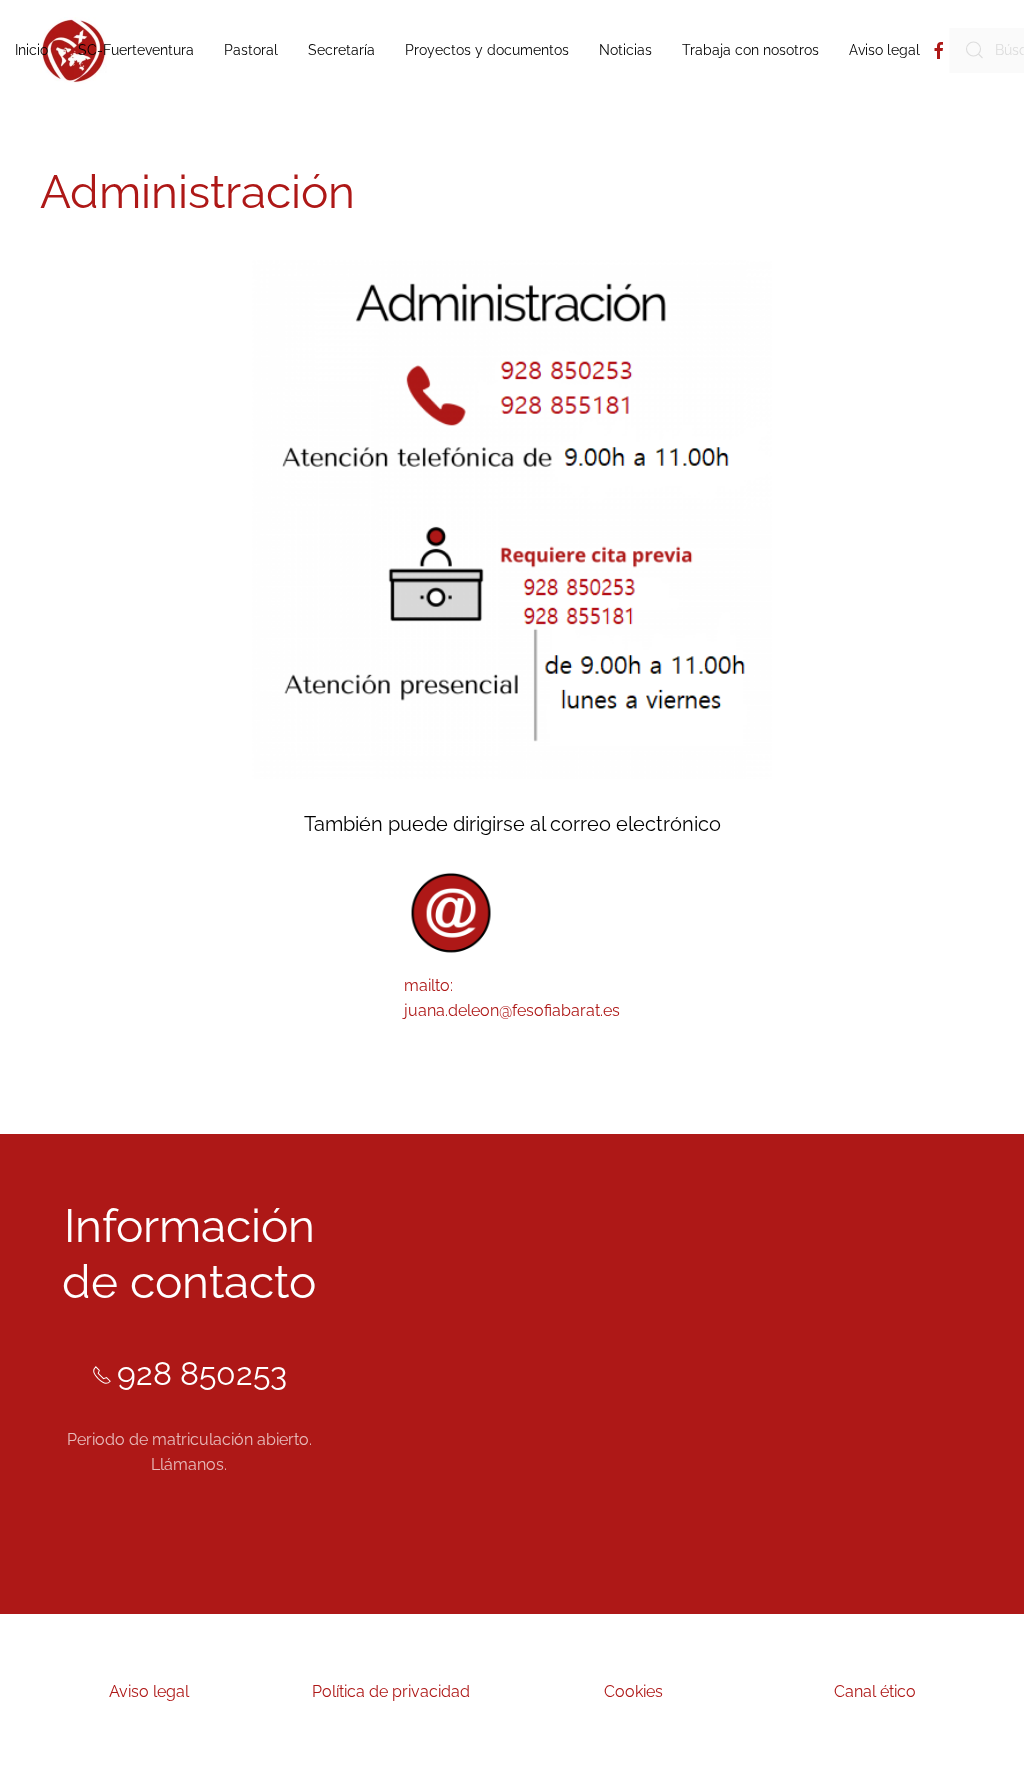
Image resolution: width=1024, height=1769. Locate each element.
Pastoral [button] (251, 50)
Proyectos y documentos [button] (487, 50)
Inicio (31, 50)
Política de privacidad (391, 1691)
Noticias (625, 50)
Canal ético (875, 1691)
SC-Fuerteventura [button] (136, 50)
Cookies (633, 1691)
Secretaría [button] (341, 50)
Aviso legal (884, 50)
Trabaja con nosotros (750, 50)
